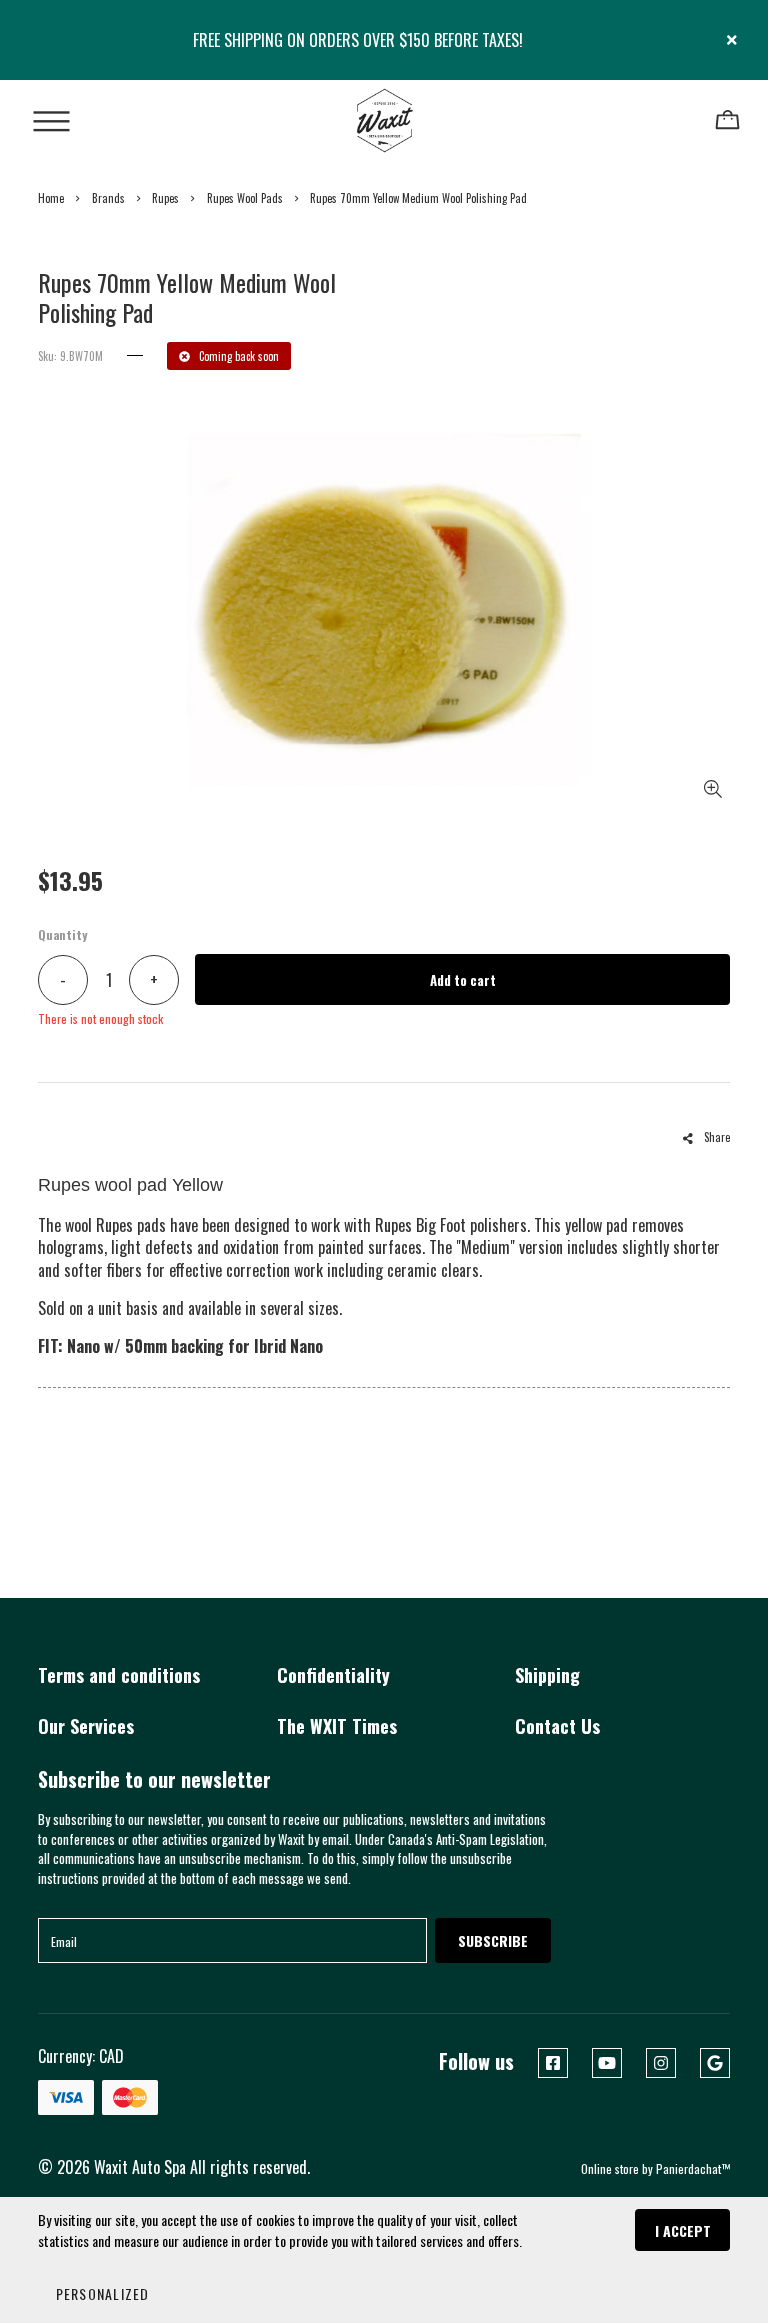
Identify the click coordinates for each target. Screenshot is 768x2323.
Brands (108, 198)
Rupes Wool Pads (245, 198)
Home (51, 198)
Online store (610, 2168)
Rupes (165, 198)
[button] (101, 2293)
